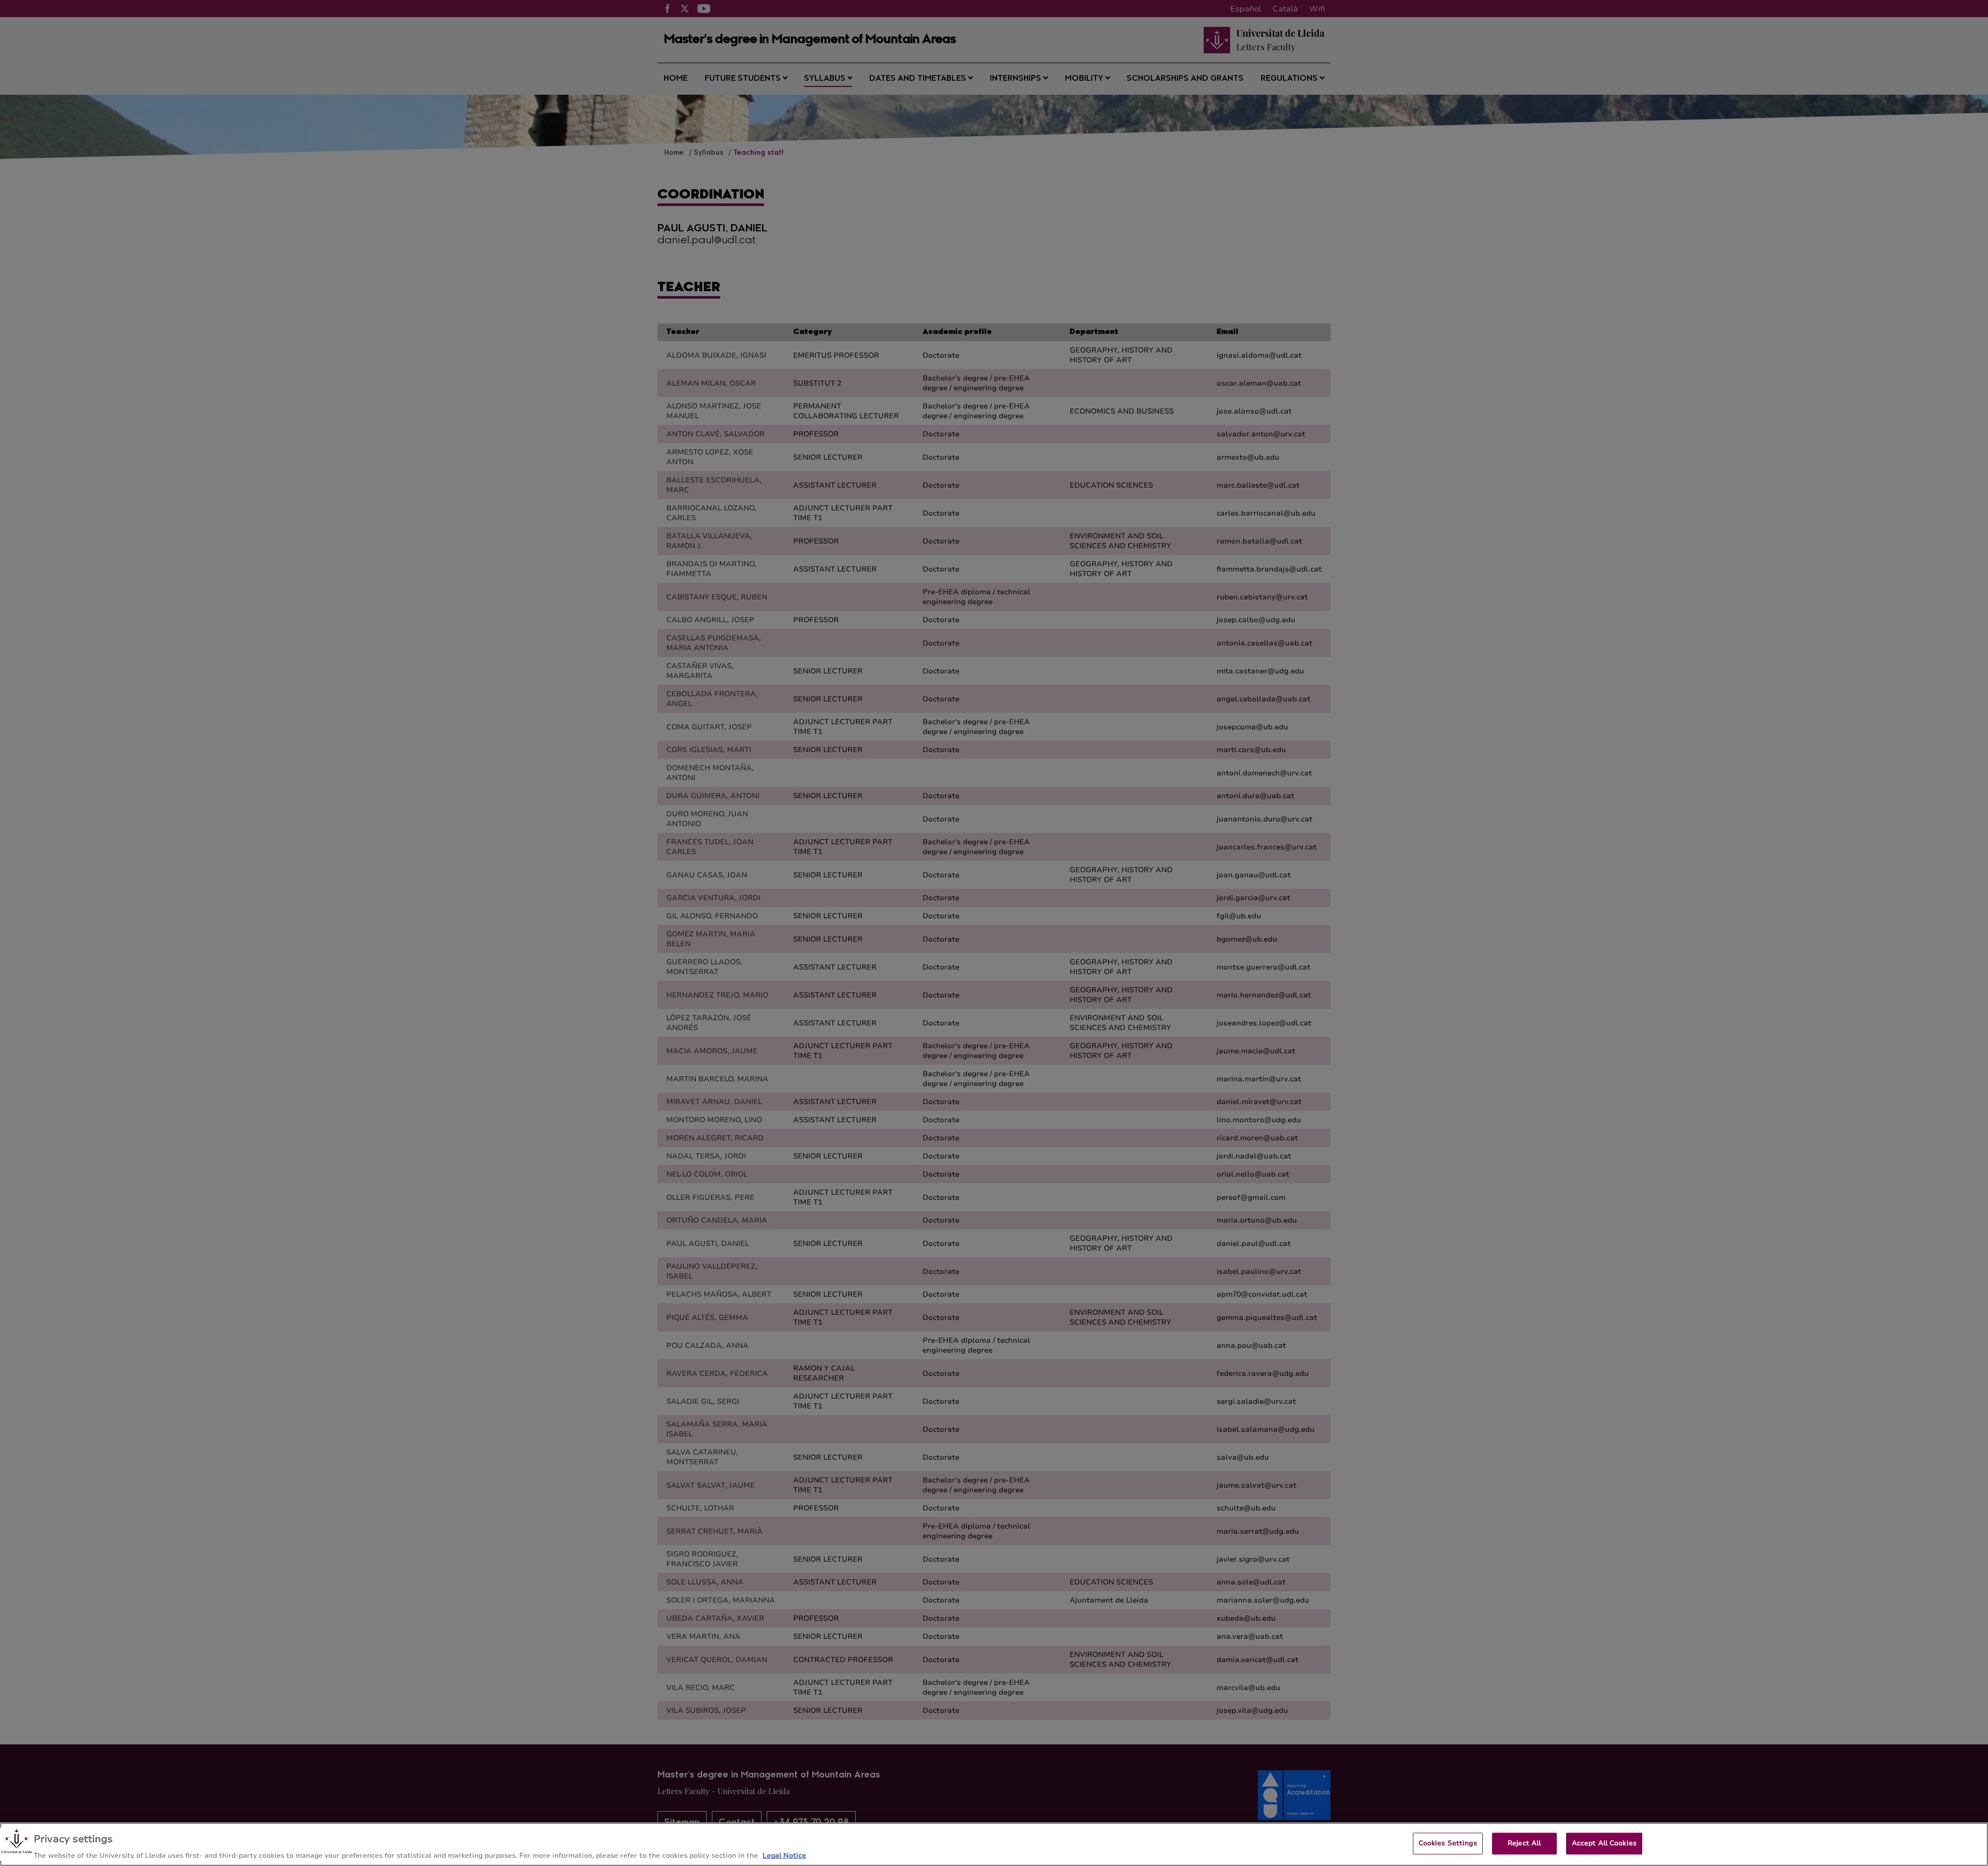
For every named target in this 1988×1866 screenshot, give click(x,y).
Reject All (1524, 1843)
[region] (994, 1844)
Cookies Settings (1448, 1843)
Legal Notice (784, 1855)
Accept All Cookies (1604, 1843)
